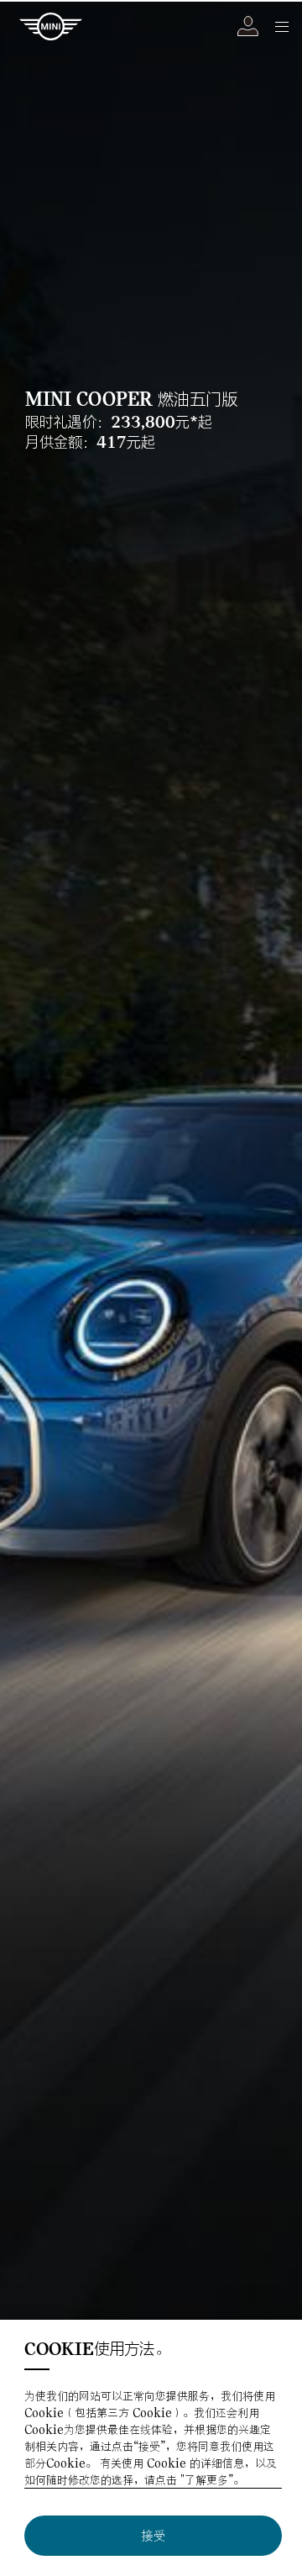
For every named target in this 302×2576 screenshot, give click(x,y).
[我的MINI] (248, 26)
